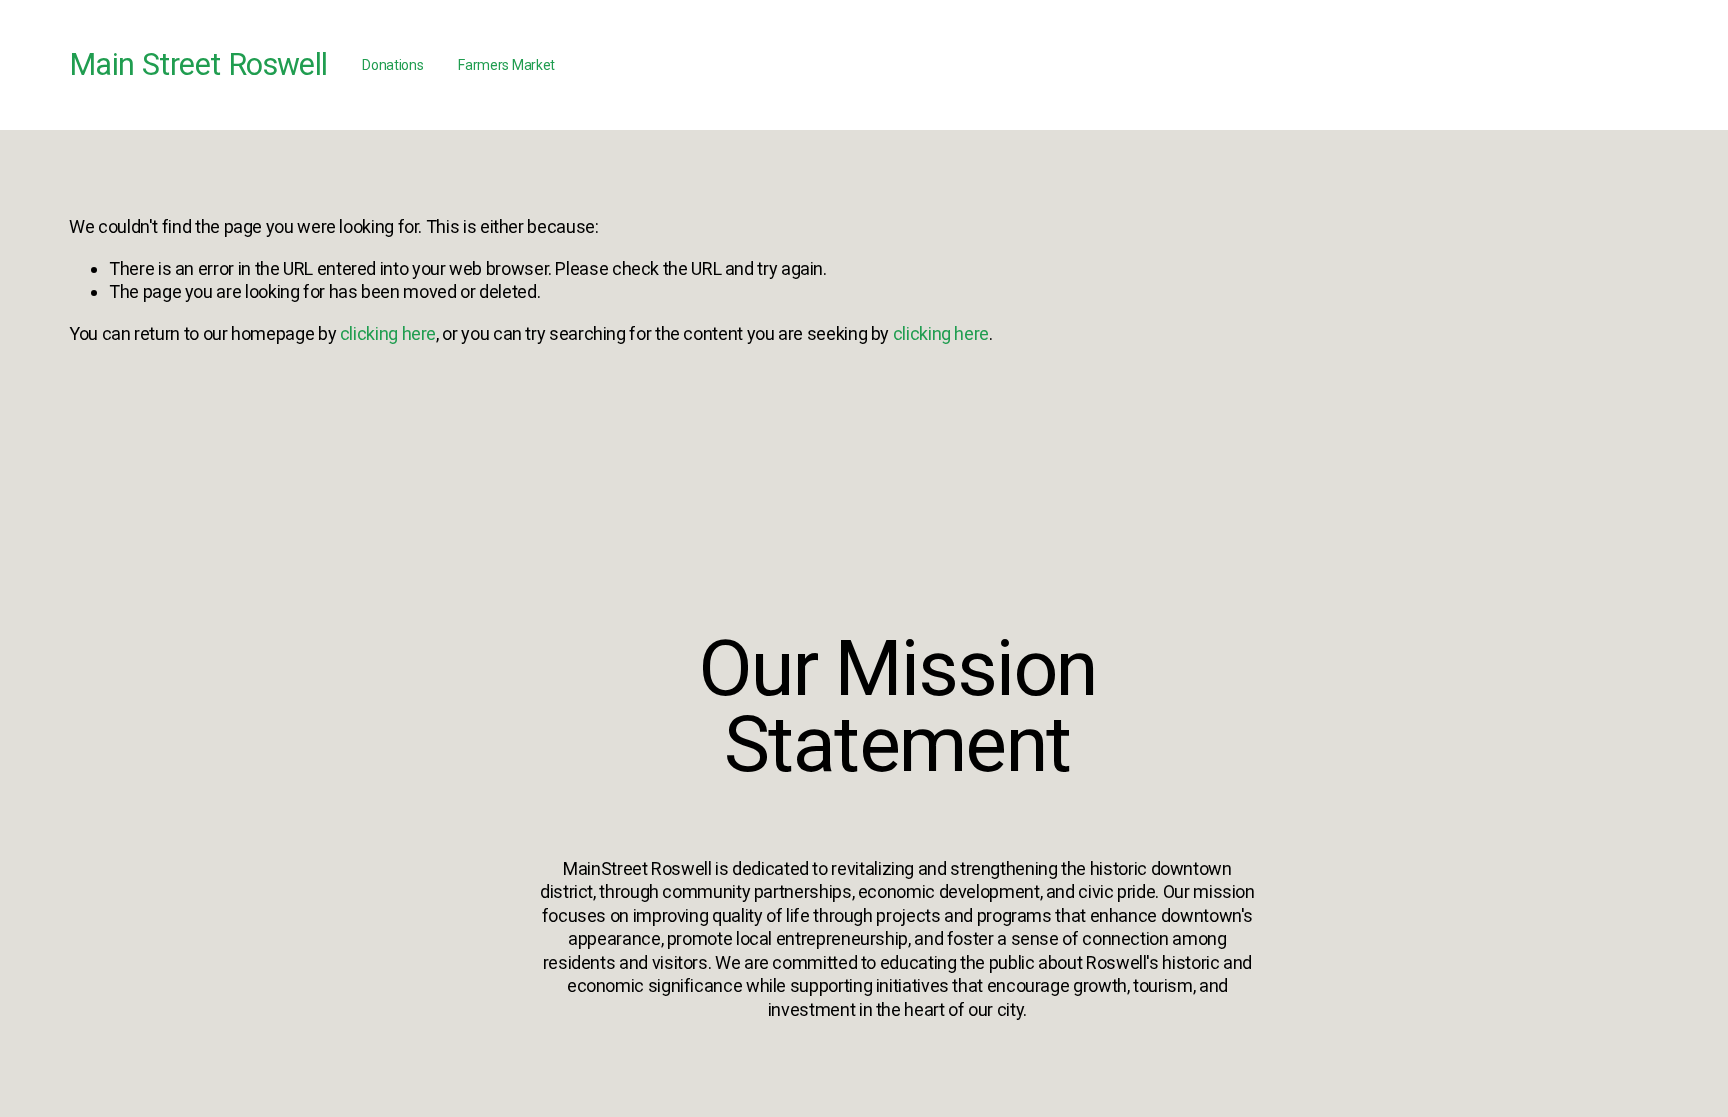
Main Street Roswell (198, 64)
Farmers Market (506, 65)
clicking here (388, 333)
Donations (393, 65)
